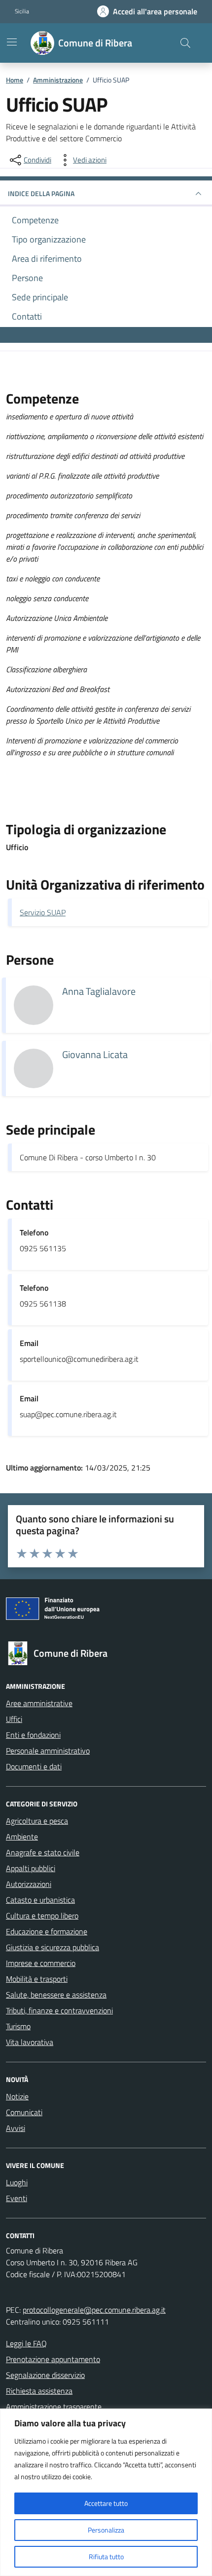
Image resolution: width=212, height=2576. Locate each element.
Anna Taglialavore (99, 991)
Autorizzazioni (29, 1884)
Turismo (18, 2026)
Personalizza (106, 2530)
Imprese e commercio (41, 1963)
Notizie (17, 2096)
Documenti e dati (34, 1766)
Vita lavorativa (30, 2042)
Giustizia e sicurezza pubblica (53, 1947)
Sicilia (22, 11)
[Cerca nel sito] (185, 43)
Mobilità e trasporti (37, 1979)
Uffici (14, 1719)
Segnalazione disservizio (45, 2375)
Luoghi (17, 2182)
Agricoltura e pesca (37, 1821)
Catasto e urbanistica (40, 1900)
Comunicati (24, 2112)
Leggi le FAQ (26, 2343)
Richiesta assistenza (39, 2391)
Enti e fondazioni (33, 1735)
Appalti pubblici (31, 1868)
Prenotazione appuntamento (53, 2359)
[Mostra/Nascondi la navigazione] (12, 42)
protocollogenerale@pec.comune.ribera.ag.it (94, 2310)
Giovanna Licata (95, 1055)
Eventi (17, 2198)
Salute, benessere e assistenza (56, 1995)
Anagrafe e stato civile (43, 1852)
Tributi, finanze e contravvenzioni (59, 2010)
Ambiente (22, 1837)
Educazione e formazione (47, 1931)
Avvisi (16, 2128)
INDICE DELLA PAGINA (41, 193)
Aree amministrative (39, 1703)
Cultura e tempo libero (42, 1916)
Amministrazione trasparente (54, 2407)
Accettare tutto (106, 2503)
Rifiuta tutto (106, 2556)
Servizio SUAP (43, 912)
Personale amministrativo (48, 1751)
